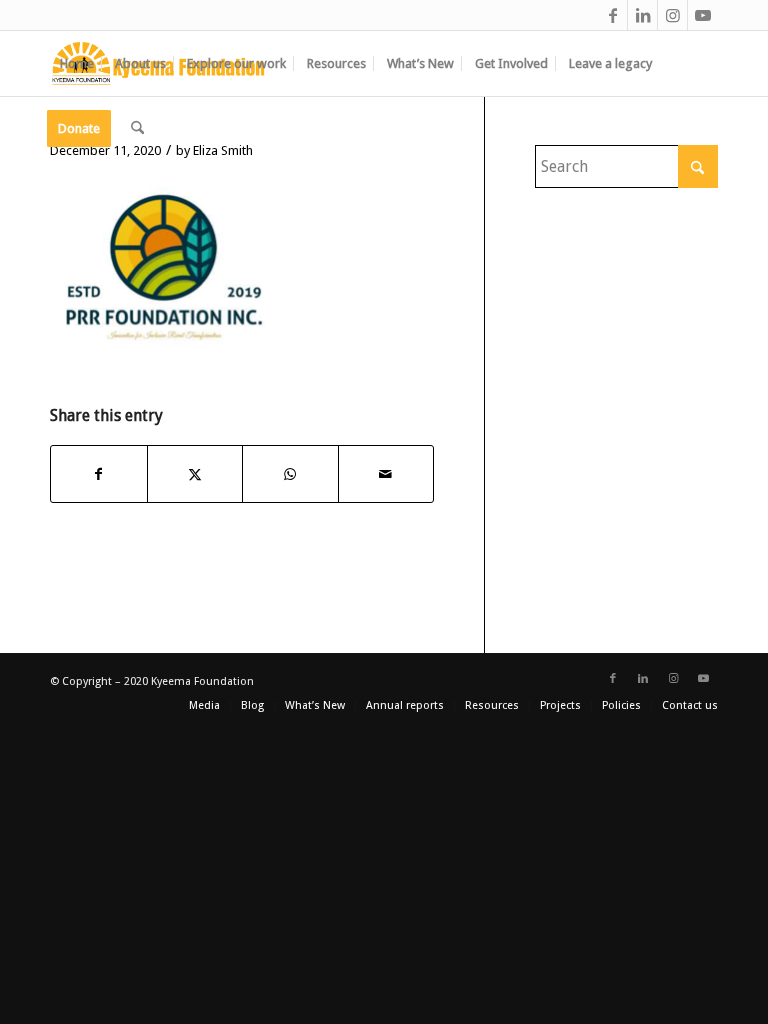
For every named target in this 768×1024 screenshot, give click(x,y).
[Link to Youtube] (703, 15)
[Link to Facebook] (612, 15)
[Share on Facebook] (99, 474)
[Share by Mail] (386, 474)
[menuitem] (77, 63)
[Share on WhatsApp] (290, 474)
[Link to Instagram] (672, 15)
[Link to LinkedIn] (642, 15)
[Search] (137, 128)
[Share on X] (195, 474)
